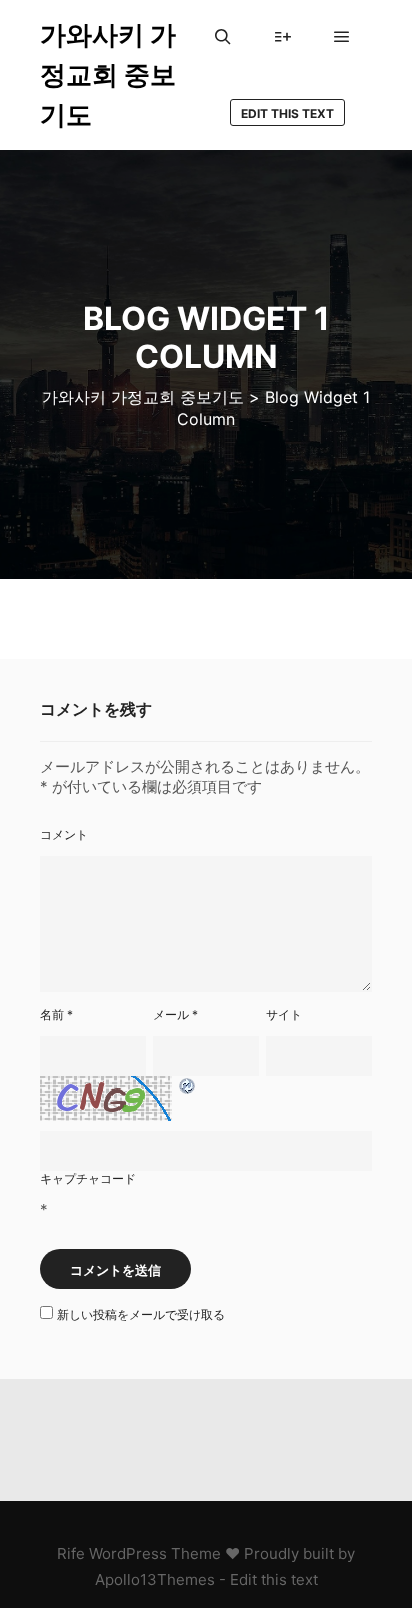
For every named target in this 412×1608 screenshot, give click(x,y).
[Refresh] (188, 1086)
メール (175, 1014)
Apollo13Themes (155, 1579)
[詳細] (283, 37)
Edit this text (287, 113)
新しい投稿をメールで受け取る (141, 1314)
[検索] (223, 37)
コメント (64, 834)
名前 (56, 1014)
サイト (284, 1014)
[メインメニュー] (342, 37)
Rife (71, 1553)
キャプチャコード (88, 1178)
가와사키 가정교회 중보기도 (108, 74)
